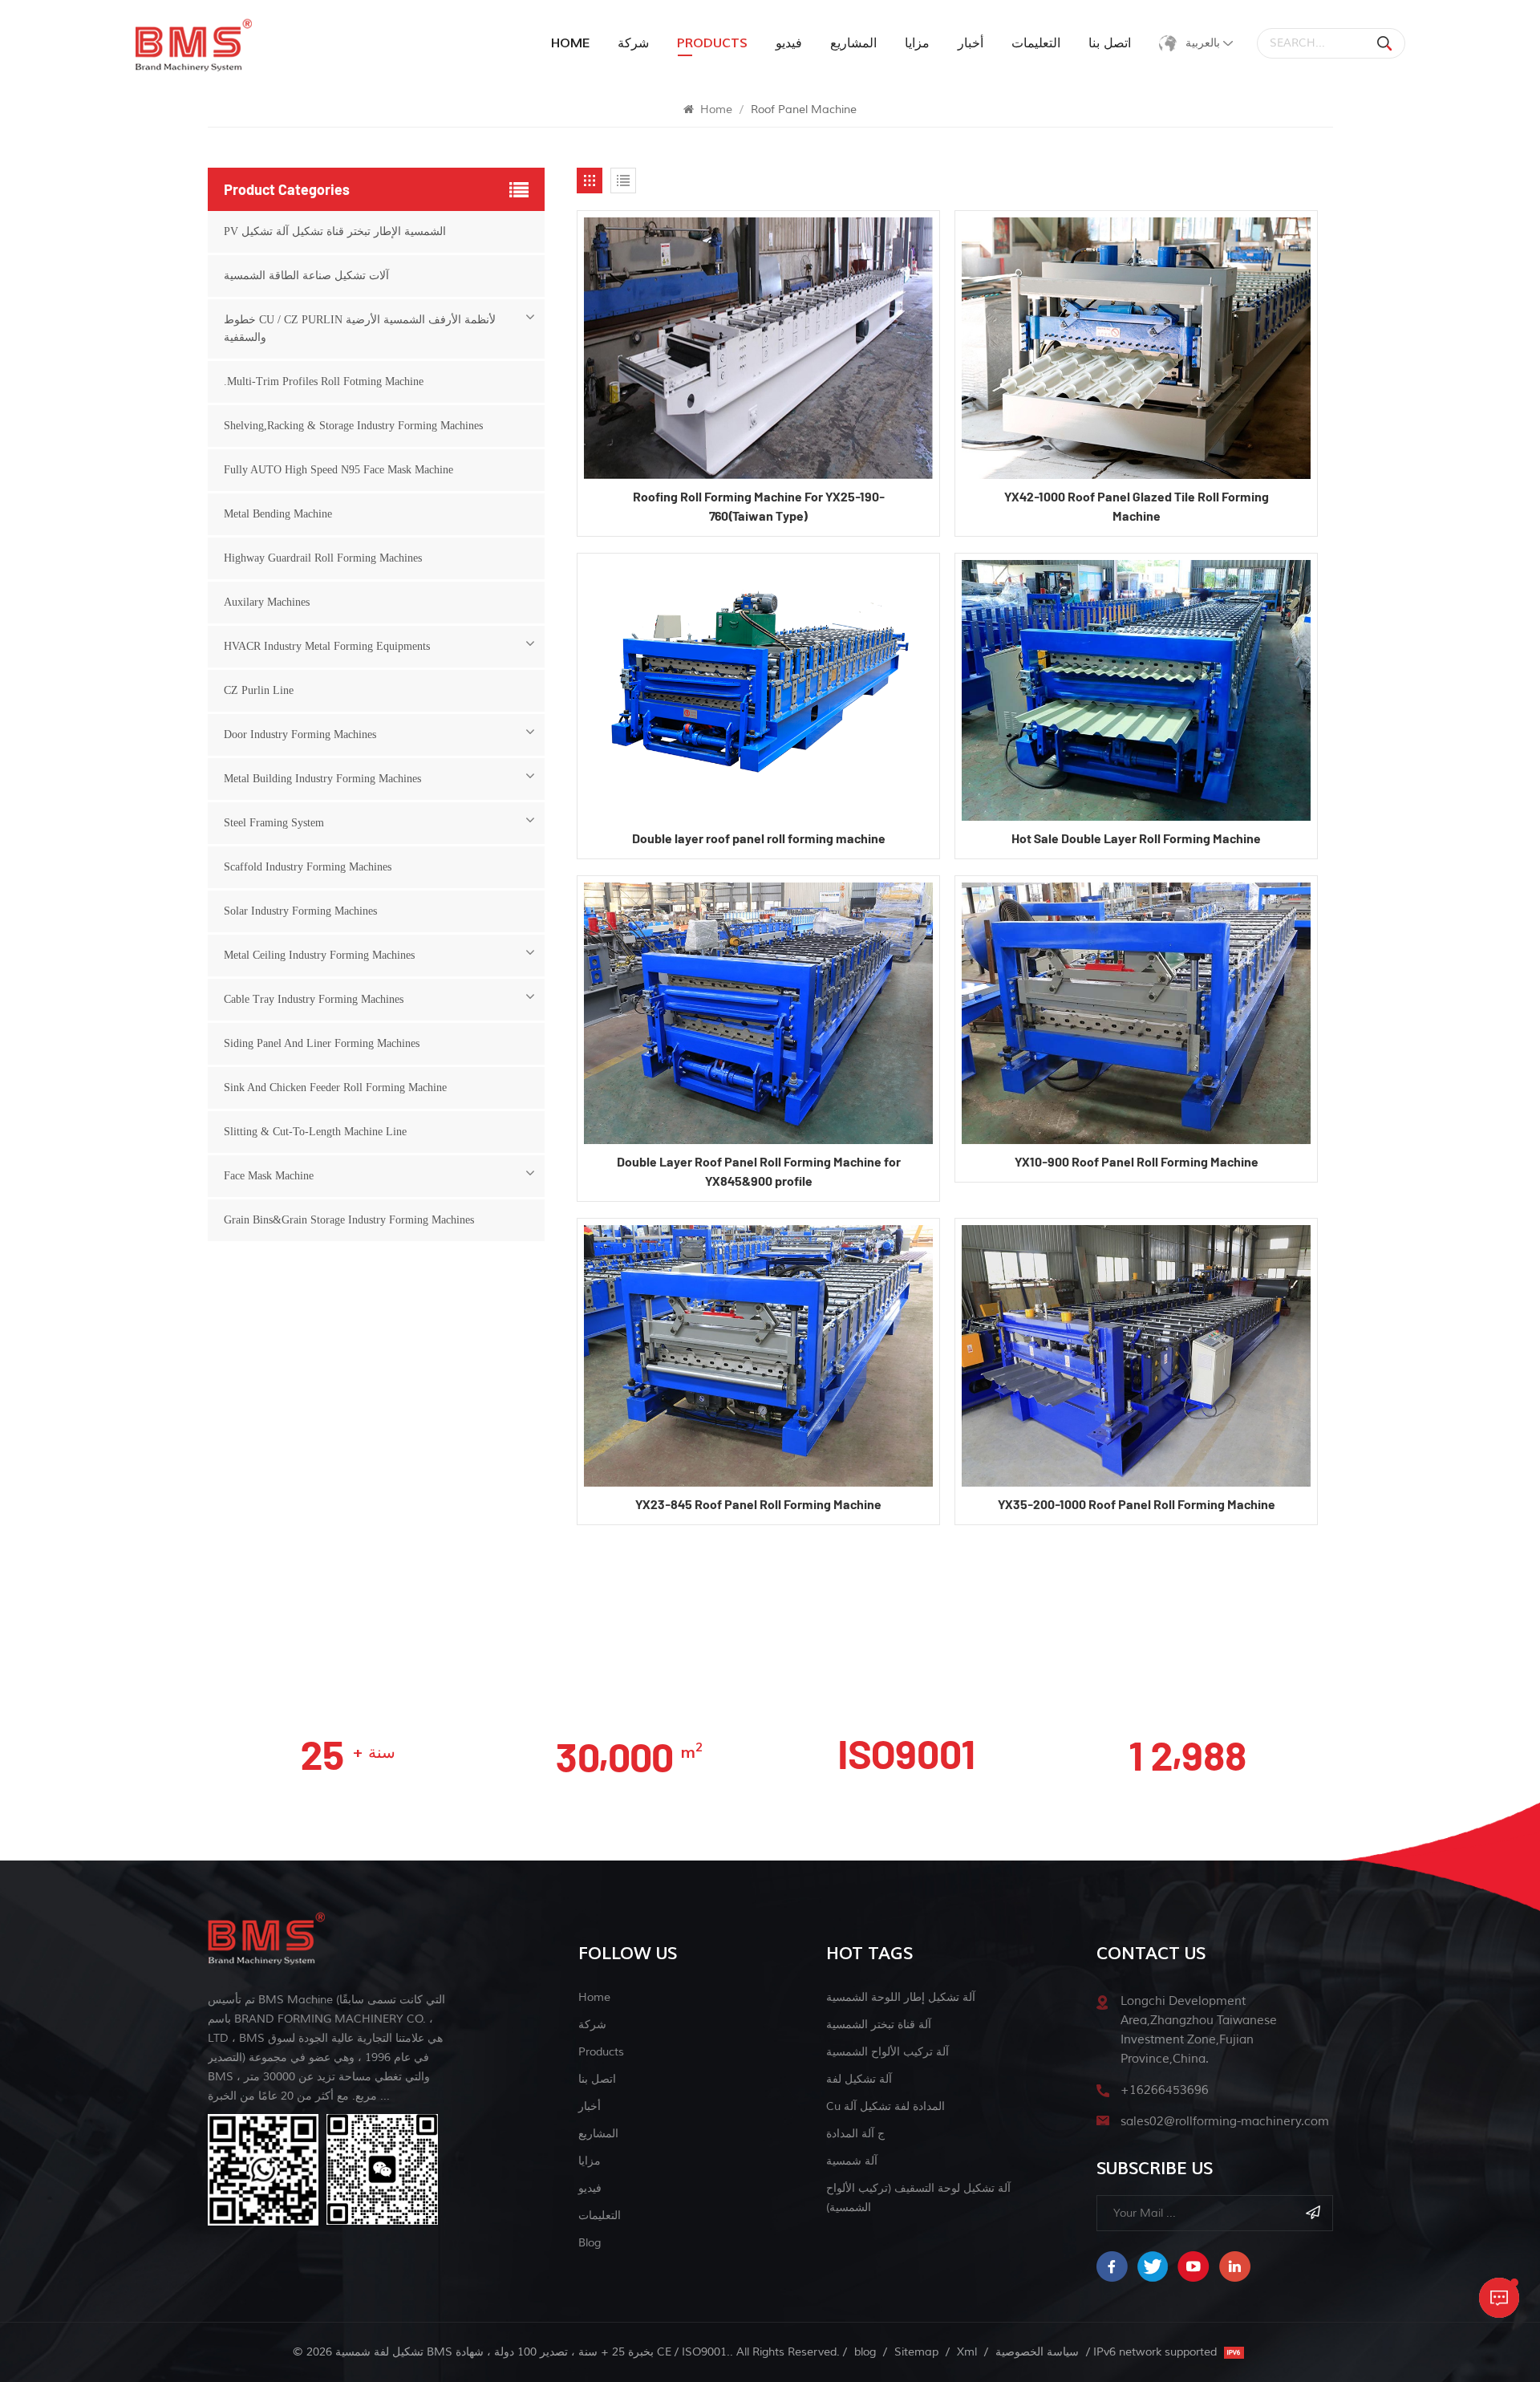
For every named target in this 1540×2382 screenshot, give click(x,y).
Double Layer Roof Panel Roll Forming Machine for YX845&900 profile (759, 1171)
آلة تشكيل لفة (859, 2079)
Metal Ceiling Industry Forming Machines (319, 955)
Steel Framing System (274, 823)
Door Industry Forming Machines (300, 734)
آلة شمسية (852, 2161)
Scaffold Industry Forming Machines (308, 867)
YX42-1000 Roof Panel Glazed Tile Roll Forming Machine (1137, 506)
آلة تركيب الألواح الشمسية (888, 2052)
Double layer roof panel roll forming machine (759, 838)
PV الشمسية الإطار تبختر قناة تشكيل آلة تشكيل (335, 231)
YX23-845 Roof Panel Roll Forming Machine (758, 1504)
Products (601, 2052)
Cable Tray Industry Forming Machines (314, 999)
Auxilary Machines (267, 602)
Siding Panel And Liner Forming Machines (322, 1043)
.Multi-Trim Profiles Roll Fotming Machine (324, 381)
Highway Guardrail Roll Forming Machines (323, 558)
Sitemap (916, 2352)
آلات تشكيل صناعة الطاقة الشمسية (306, 276)
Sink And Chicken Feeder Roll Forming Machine (335, 1088)
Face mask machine (269, 1176)
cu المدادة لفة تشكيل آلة (885, 2106)
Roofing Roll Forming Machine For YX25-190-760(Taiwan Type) (759, 506)
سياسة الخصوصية (1037, 2352)
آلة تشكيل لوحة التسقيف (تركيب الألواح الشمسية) (918, 2198)
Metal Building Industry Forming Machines (322, 779)
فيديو (789, 43)
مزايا (917, 43)
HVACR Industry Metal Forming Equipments (327, 646)
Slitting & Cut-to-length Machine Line (315, 1132)
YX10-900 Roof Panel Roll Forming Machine (1137, 1161)
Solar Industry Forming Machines (300, 911)
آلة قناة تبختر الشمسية (879, 2025)
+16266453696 (1165, 2090)
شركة (633, 43)
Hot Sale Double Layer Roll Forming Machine (1136, 838)
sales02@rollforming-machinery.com (1225, 2122)
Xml (967, 2352)
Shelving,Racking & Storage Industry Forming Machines (353, 426)
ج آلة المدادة (855, 2134)
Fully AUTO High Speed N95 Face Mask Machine (338, 470)
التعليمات (1036, 43)
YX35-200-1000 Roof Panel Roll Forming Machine (1137, 1504)
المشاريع (853, 43)
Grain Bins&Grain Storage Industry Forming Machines (349, 1220)
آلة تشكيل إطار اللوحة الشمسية (901, 1997)
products (712, 43)
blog (590, 2243)
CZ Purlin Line (259, 690)
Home (570, 43)
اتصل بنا (1110, 43)
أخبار (971, 43)
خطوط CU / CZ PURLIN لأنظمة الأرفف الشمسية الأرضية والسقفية (360, 329)
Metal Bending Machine (278, 514)
